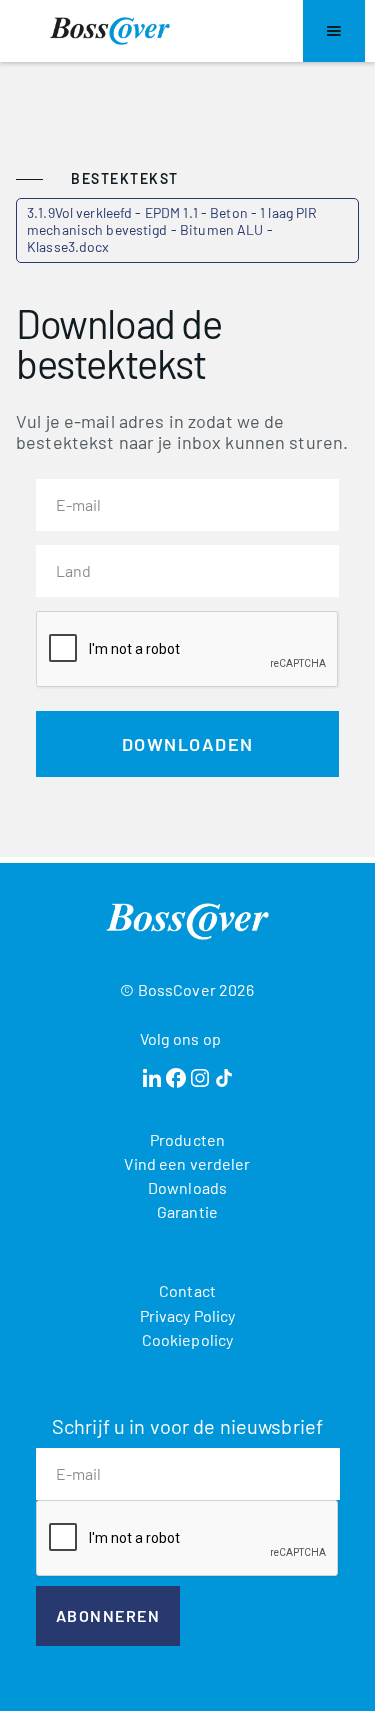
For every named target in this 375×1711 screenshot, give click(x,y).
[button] (334, 31)
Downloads (187, 1187)
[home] (110, 31)
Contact (187, 1290)
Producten (187, 1139)
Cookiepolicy (188, 1339)
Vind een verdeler (187, 1163)
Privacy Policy (188, 1315)
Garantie (187, 1211)
